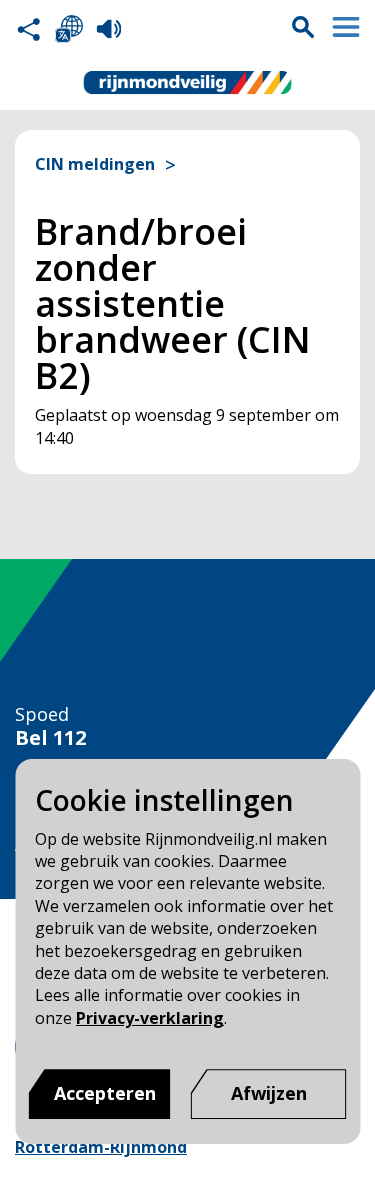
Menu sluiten (346, 27)
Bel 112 (50, 738)
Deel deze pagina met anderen (29, 29)
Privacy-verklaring (150, 1018)
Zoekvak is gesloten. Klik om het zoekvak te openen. (303, 27)
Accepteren (105, 1093)
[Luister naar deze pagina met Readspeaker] (109, 29)
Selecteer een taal (69, 29)
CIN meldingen (95, 164)
